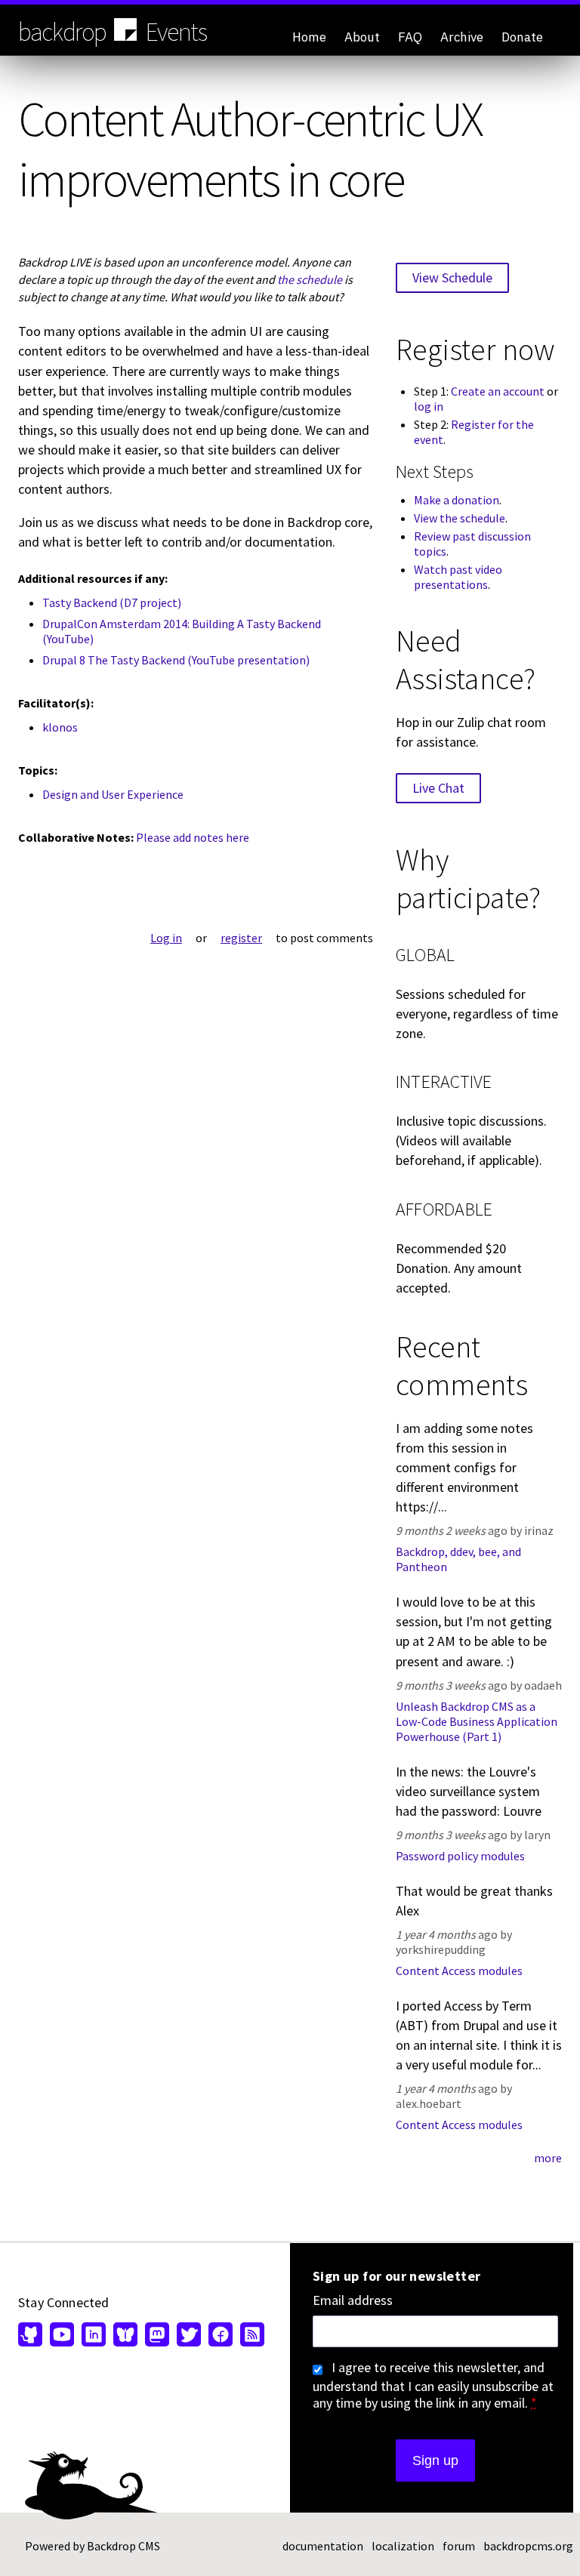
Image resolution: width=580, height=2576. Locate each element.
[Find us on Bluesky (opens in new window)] (125, 2336)
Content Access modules (459, 1971)
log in (429, 406)
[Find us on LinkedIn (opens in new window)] (94, 2336)
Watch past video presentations (458, 577)
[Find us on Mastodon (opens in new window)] (157, 2336)
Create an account (498, 391)
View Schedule (452, 277)
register (241, 938)
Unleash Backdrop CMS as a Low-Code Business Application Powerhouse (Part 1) (477, 1721)
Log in (166, 938)
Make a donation (457, 500)
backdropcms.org (528, 2546)
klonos (60, 727)
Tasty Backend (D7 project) (112, 602)
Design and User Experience (113, 794)
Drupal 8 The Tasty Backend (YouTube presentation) (176, 660)
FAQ (410, 37)
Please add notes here (193, 837)
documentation (323, 2546)
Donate (522, 37)
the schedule (310, 279)
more (548, 2158)
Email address (353, 2300)
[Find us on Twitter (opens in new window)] (189, 2336)
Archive (462, 37)
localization (403, 2546)
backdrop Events (113, 32)
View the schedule (460, 518)
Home (309, 37)
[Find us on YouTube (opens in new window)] (62, 2336)
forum (459, 2546)
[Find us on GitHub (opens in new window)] (32, 2336)
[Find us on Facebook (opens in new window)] (221, 2336)
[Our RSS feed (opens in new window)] (250, 2336)
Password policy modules (460, 1856)
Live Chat (438, 788)
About (362, 37)
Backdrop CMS (123, 2546)
